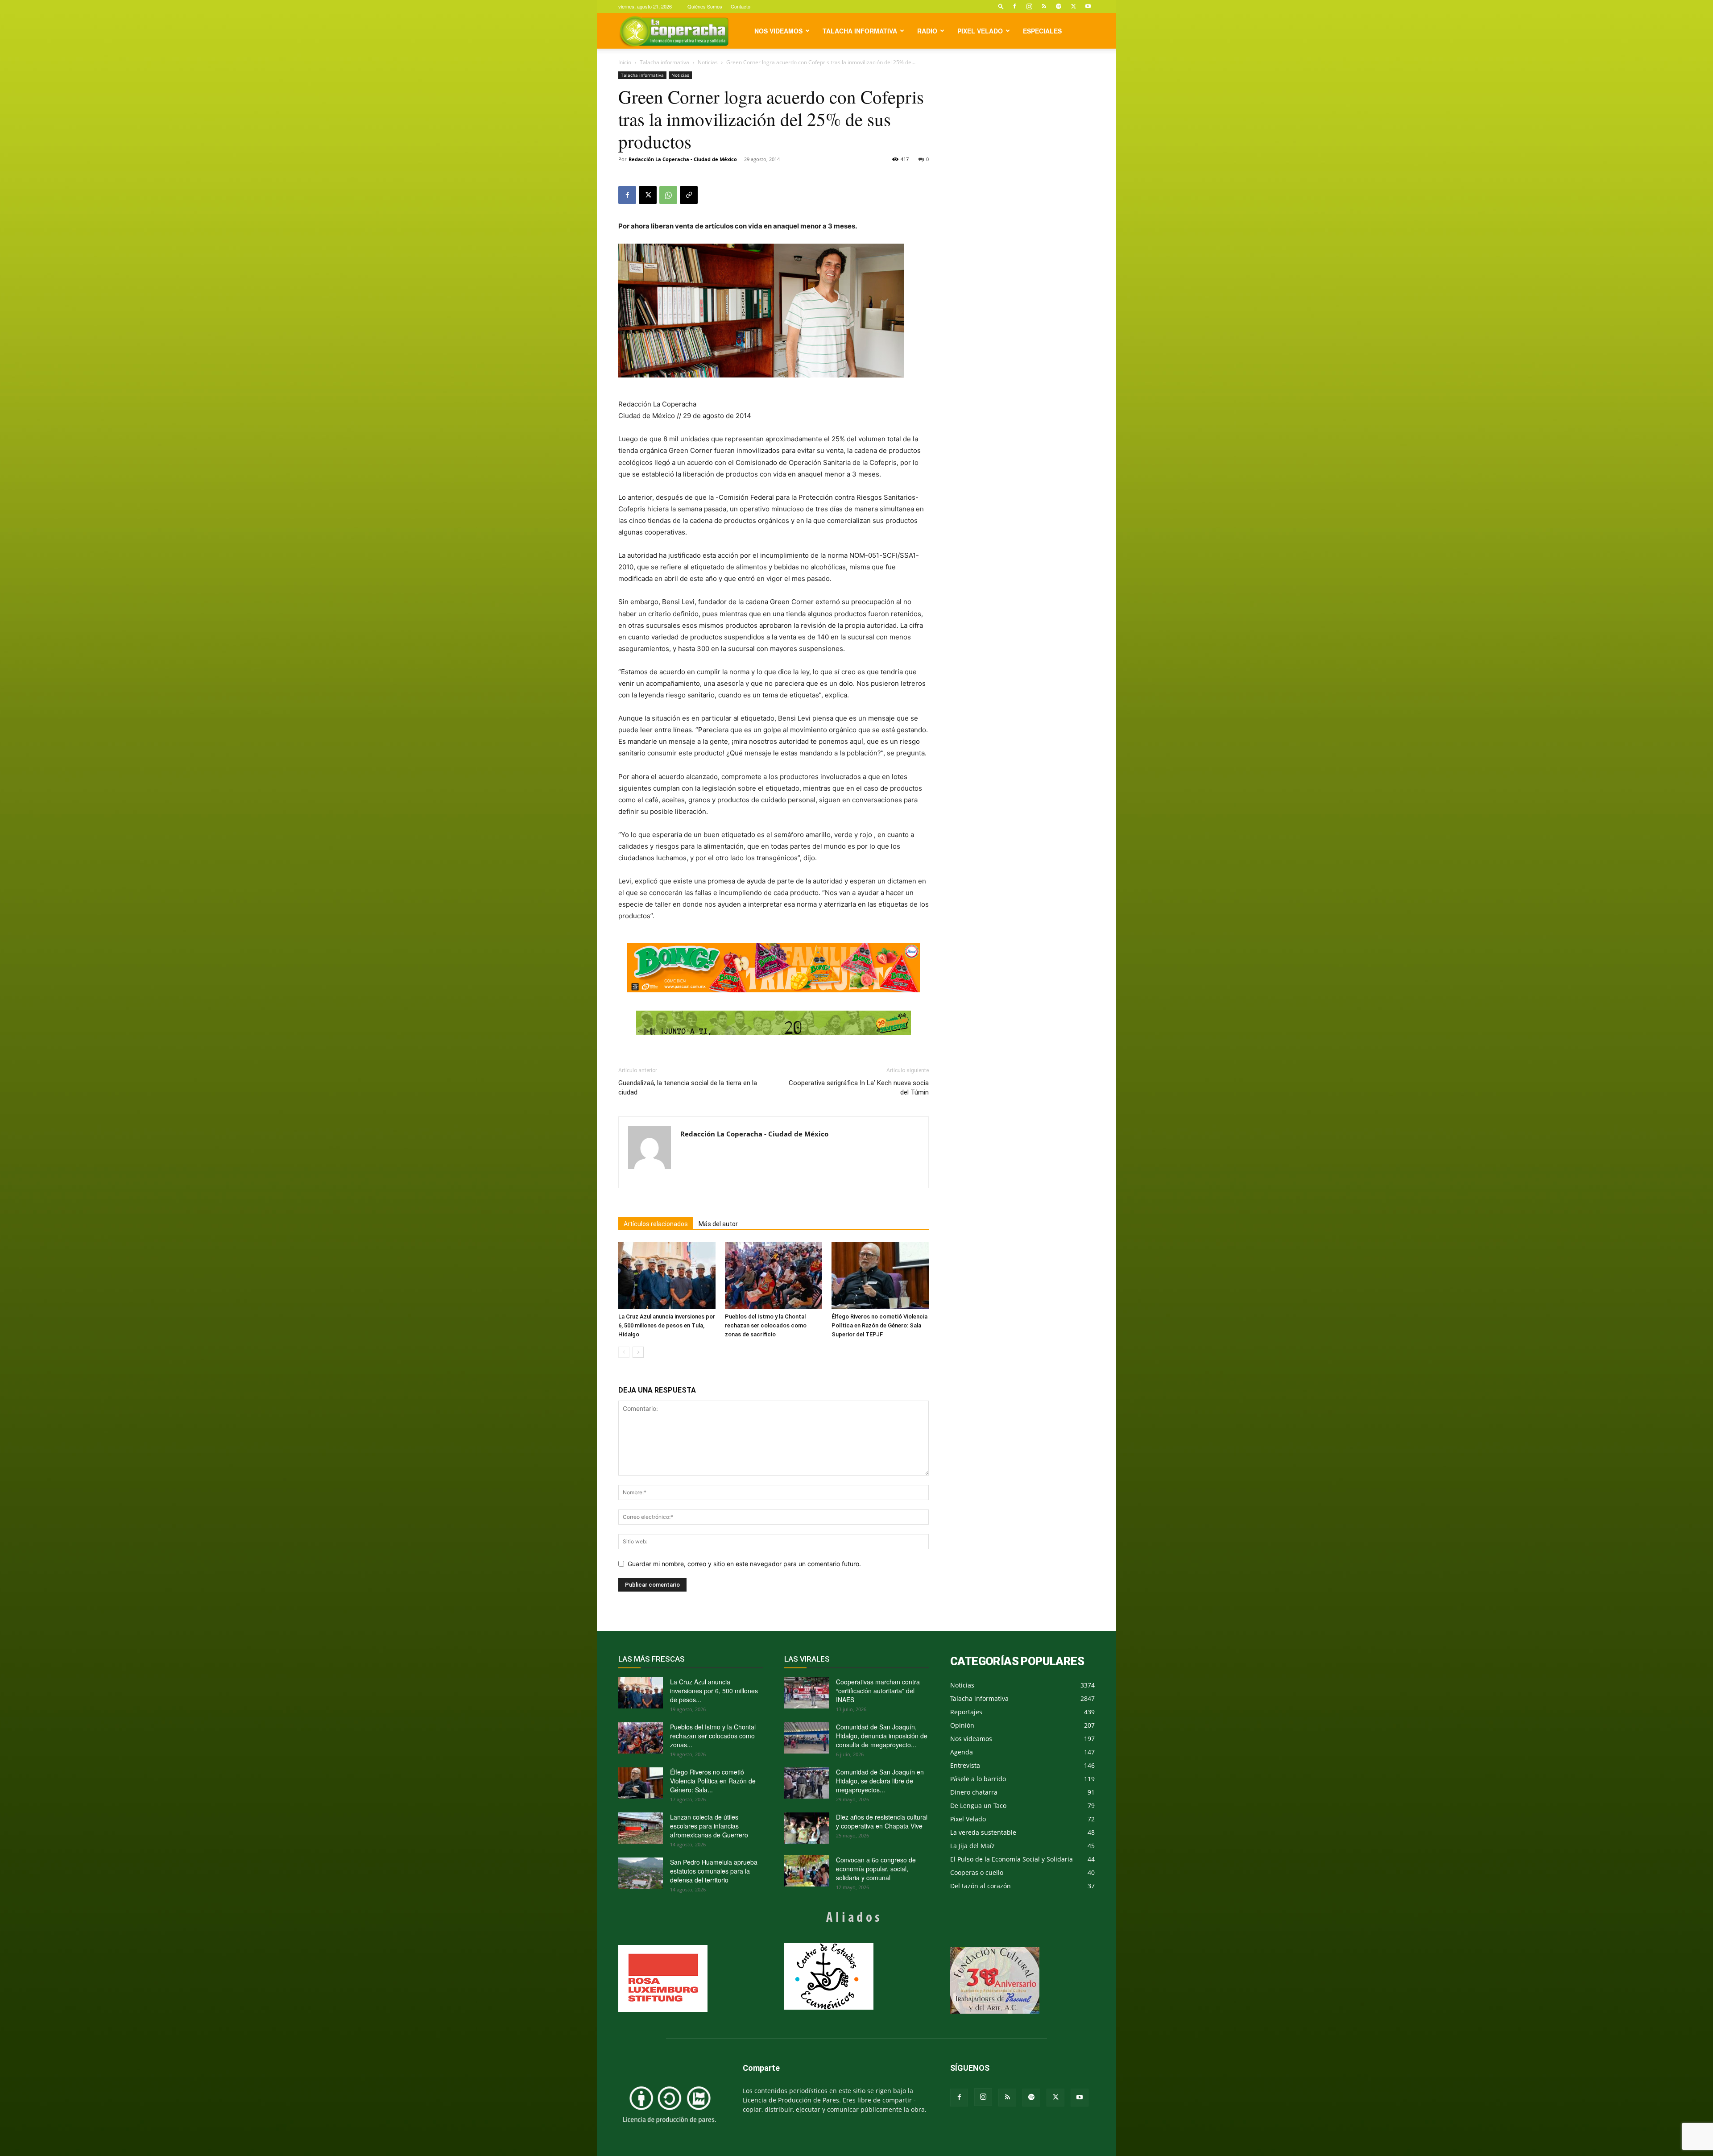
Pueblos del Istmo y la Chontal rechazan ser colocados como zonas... (713, 1736)
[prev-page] (624, 1352)
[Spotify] (1059, 6)
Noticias (708, 62)
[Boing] (774, 968)
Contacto (741, 6)
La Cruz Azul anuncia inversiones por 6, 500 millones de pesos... (714, 1691)
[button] (1001, 6)
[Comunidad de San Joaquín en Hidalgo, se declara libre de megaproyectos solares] (807, 1783)
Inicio (625, 62)
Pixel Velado (980, 31)
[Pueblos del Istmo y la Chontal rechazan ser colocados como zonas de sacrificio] (774, 1276)
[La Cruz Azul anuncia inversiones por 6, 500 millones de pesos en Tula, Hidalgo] (667, 1276)
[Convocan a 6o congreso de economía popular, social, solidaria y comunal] (807, 1871)
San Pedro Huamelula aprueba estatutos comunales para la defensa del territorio (714, 1871)
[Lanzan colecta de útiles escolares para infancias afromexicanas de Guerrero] (641, 1828)
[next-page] (638, 1352)
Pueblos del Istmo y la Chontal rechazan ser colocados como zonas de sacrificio (766, 1325)
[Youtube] (1088, 6)
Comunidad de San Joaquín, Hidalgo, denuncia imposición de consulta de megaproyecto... (882, 1736)
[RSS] (1044, 6)
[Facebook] (1014, 6)
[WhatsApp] (668, 195)
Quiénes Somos (705, 6)
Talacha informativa (860, 31)
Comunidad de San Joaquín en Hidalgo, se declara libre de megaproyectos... (880, 1781)
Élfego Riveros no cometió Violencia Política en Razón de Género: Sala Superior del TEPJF (879, 1325)
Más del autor (718, 1224)
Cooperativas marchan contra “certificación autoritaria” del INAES (878, 1691)
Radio (927, 31)
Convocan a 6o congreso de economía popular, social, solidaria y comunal (876, 1869)
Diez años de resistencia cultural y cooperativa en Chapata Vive (882, 1821)
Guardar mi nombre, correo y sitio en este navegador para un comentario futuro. (744, 1564)
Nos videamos (778, 31)
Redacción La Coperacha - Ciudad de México (683, 159)
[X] (1073, 6)
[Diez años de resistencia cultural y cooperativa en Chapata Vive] (807, 1828)
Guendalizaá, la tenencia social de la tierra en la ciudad (688, 1088)
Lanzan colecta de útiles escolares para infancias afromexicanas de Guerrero (709, 1826)
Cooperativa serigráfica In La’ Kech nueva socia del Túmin (859, 1088)
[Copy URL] (689, 195)
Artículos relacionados (656, 1224)
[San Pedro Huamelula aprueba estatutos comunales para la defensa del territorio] (641, 1873)
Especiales (1042, 31)
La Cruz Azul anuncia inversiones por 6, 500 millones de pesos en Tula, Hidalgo (667, 1325)
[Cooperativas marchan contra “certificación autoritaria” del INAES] (807, 1693)
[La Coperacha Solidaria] (774, 1023)
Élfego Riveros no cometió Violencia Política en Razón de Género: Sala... (713, 1781)
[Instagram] (1029, 6)
